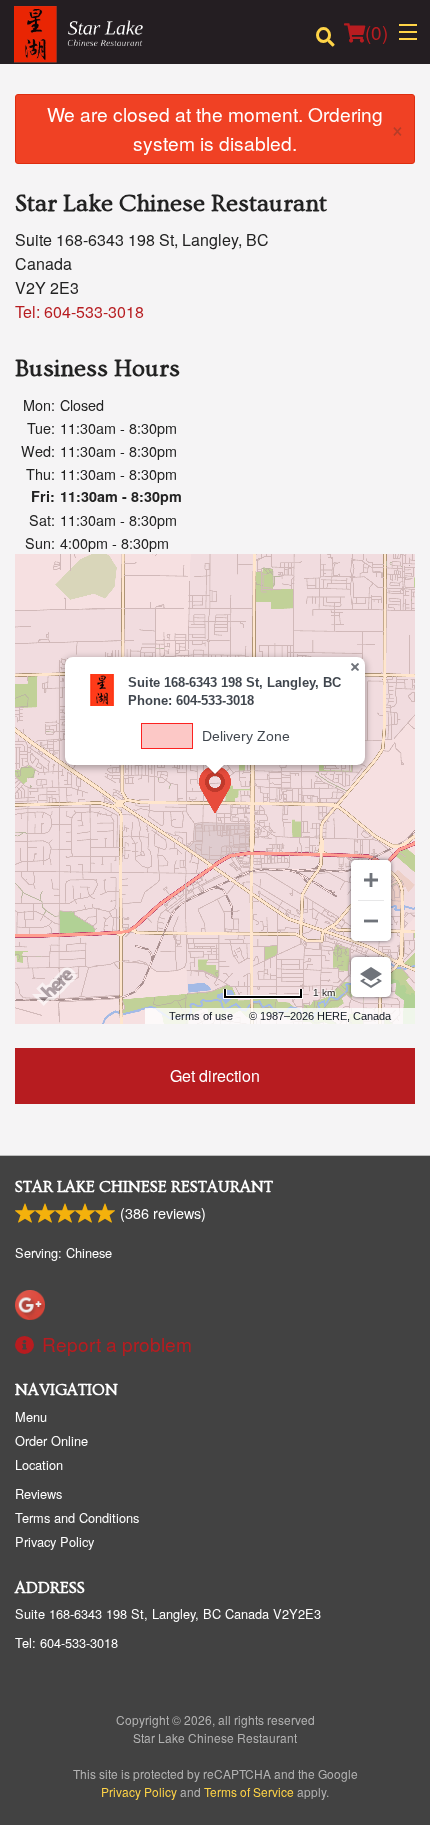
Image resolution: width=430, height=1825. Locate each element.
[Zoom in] (371, 880)
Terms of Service (249, 1791)
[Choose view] (371, 977)
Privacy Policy (54, 1541)
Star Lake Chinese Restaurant (144, 1187)
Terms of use (201, 1016)
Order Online (51, 1440)
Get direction (215, 1075)
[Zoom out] (371, 921)
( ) (376, 31)
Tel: (79, 311)
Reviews (38, 1493)
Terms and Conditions (77, 1517)
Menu (31, 1416)
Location (39, 1464)
